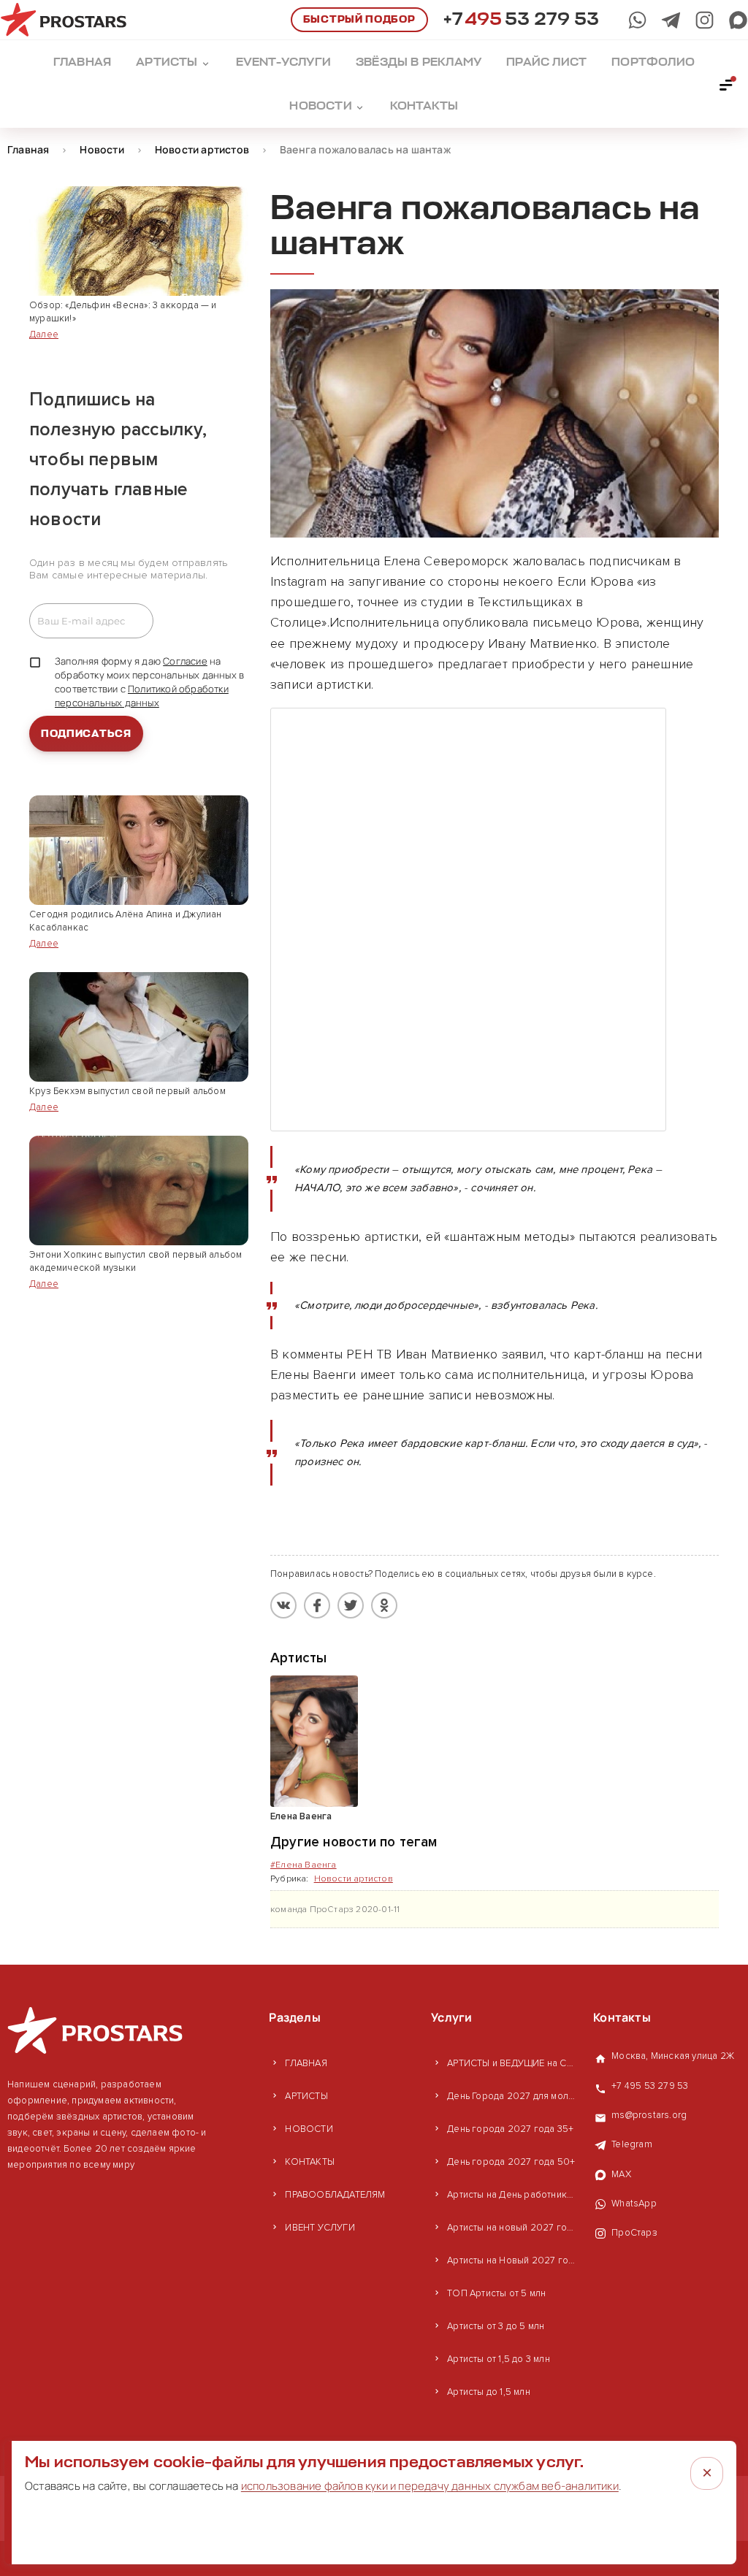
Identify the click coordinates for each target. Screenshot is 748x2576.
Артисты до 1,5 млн (489, 2392)
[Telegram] (671, 20)
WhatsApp (634, 2204)
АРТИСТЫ (306, 2096)
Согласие (185, 661)
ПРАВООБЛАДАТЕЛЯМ (335, 2195)
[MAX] (738, 20)
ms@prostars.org (649, 2115)
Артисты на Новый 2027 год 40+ (513, 2260)
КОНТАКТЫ (310, 2162)
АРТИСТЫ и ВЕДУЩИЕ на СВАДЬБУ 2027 (513, 2063)
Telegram (632, 2144)
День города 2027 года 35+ (510, 2129)
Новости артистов (354, 1879)
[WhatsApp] (637, 20)
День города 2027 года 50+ (511, 2162)
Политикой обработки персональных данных (142, 696)
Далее (44, 335)
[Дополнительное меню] (727, 84)
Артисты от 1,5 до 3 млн (499, 2359)
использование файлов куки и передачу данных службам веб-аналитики (430, 2486)
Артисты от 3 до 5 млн (496, 2326)
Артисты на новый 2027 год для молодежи (513, 2228)
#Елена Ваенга (304, 1865)
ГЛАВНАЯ (306, 2063)
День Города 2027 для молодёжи (513, 2096)
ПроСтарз (634, 2233)
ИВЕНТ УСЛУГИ (320, 2228)
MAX (621, 2174)
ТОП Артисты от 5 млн (496, 2293)
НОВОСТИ (309, 2129)
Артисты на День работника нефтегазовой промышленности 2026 (513, 2195)
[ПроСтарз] (705, 20)
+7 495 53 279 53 (650, 2086)
